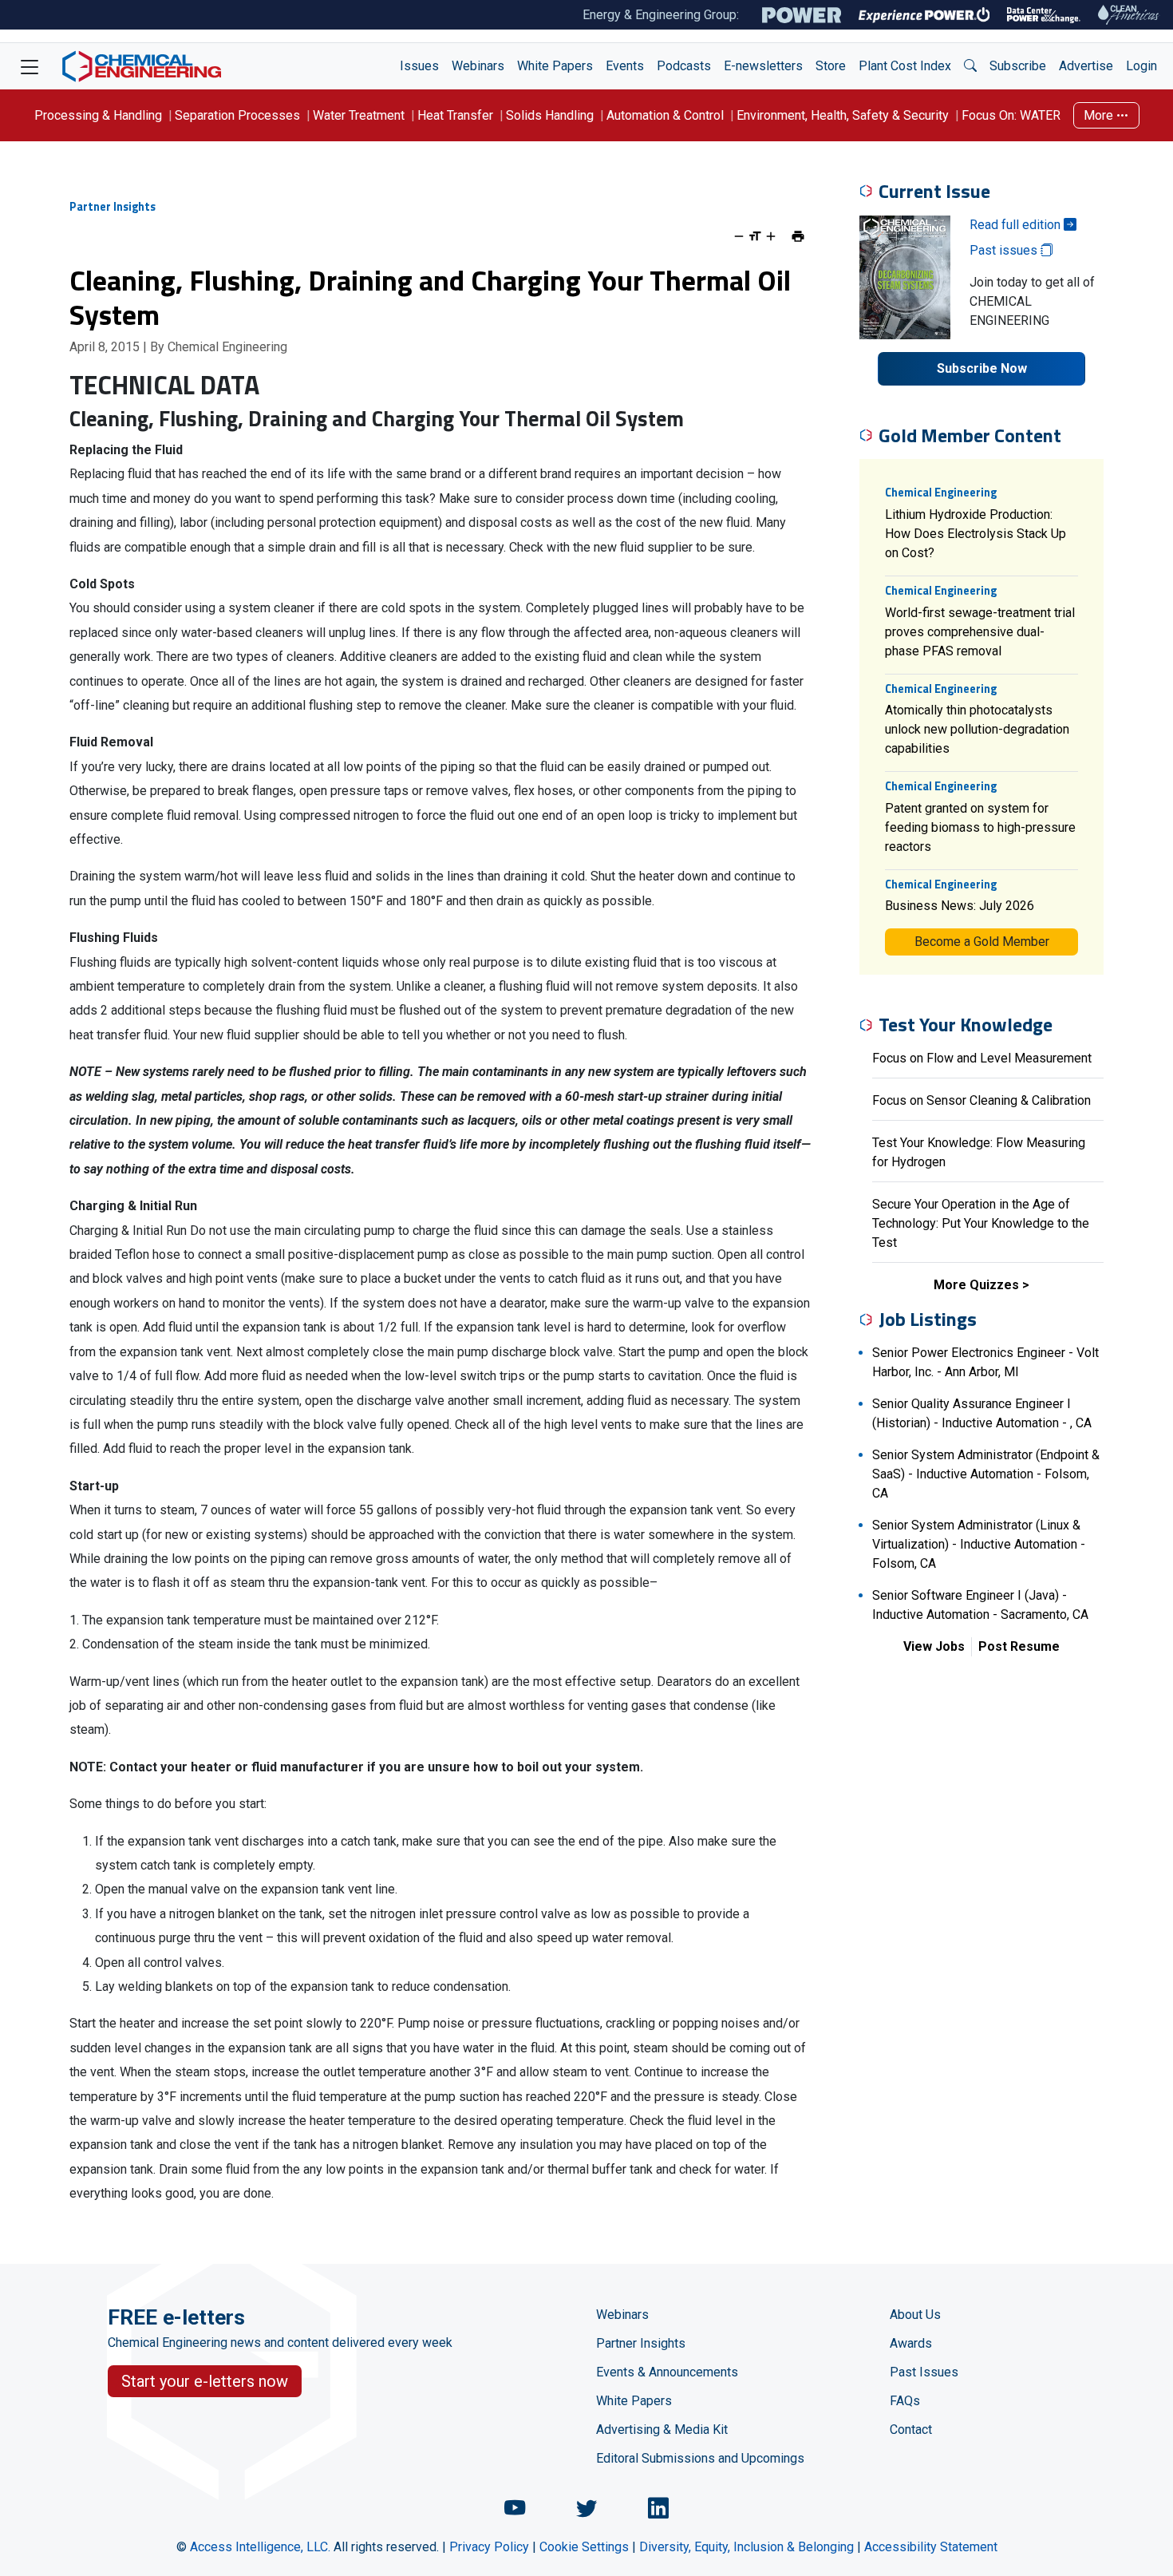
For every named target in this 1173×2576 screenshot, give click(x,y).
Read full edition (1017, 225)
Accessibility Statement (931, 2547)
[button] (970, 66)
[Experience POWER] (924, 15)
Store (831, 66)
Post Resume (1019, 1646)
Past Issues (924, 2372)
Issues (419, 66)
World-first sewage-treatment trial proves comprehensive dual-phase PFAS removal (980, 632)
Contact (911, 2430)
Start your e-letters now (205, 2381)
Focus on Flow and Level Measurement (982, 1058)
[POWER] (802, 15)
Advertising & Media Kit (662, 2430)
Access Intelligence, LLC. (260, 2547)
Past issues (1005, 250)
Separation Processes (237, 115)
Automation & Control (665, 115)
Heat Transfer (455, 115)
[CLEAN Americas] (1129, 15)
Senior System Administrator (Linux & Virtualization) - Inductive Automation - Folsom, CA (979, 1544)
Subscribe (1018, 66)
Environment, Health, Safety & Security (843, 115)
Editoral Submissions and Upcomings (700, 2458)
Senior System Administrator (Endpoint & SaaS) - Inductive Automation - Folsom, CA (986, 1474)
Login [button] (1141, 66)
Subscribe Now (982, 368)
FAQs (905, 2401)
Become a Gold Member (982, 942)
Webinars (478, 66)
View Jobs (934, 1646)
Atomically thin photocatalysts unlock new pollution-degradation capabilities (977, 729)
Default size (755, 236)
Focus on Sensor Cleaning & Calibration (981, 1100)
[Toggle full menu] (30, 66)
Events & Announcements (667, 2372)
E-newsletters (763, 66)
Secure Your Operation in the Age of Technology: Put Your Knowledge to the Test (981, 1223)
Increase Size (771, 236)
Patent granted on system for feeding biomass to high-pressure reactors (980, 827)
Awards (911, 2343)
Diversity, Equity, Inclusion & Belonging (746, 2547)
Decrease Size (739, 236)
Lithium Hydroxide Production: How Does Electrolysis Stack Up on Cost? (976, 534)
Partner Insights (641, 2343)
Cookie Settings (584, 2547)
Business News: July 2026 (960, 906)
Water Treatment (359, 115)
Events (625, 66)
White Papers (555, 66)
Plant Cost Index (905, 66)
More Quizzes (976, 1285)
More (1100, 115)
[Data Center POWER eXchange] (1044, 15)
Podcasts (684, 66)
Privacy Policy (489, 2547)
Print (798, 236)
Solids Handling (550, 115)
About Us (915, 2315)
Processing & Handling (98, 115)
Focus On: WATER (1011, 115)
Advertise (1086, 66)
